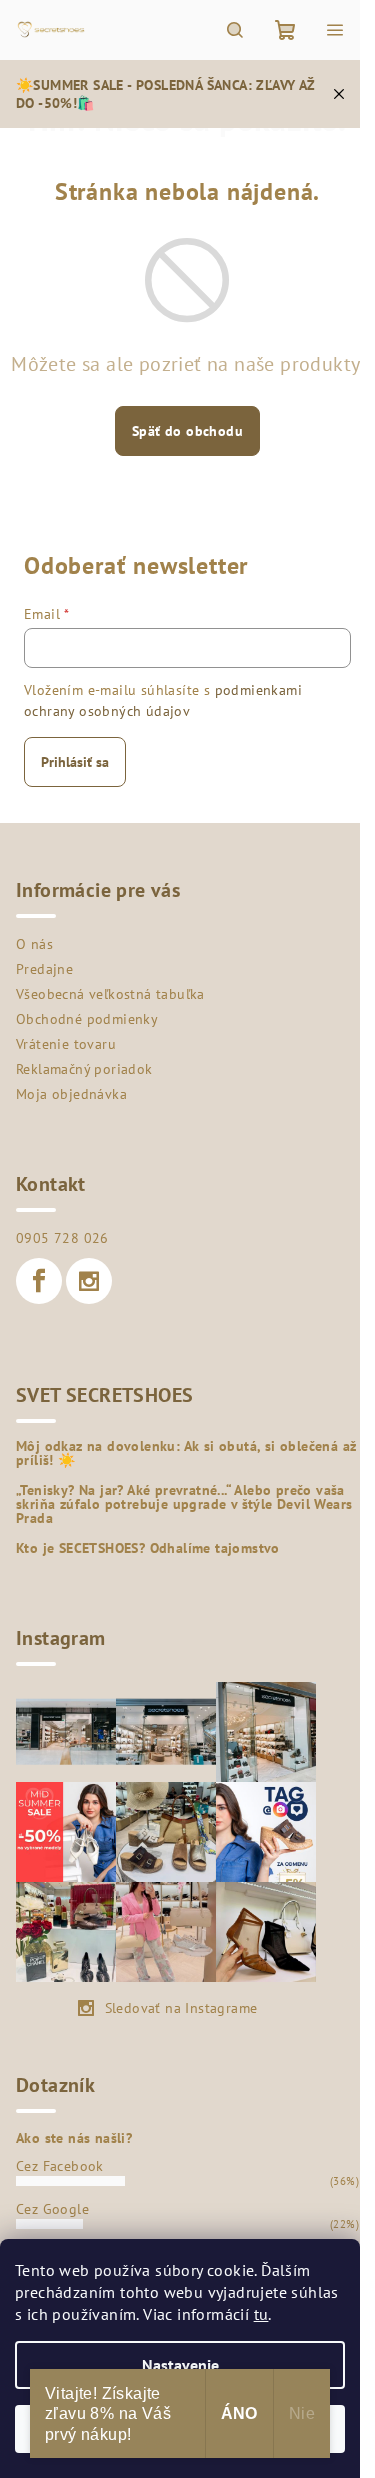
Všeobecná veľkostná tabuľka (110, 994)
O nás (34, 944)
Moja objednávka (71, 1094)
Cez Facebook (60, 2166)
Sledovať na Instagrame (181, 2008)
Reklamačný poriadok (84, 1069)
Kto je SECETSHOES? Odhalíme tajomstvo (148, 1548)
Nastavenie (180, 2365)
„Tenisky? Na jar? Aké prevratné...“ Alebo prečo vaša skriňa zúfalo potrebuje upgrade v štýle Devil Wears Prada (184, 1504)
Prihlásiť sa (75, 762)
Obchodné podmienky (87, 1019)
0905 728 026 (62, 1238)
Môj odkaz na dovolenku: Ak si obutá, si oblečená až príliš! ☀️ (186, 1453)
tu (261, 2314)
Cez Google (52, 2209)
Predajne (44, 969)
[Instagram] (89, 1281)
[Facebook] (39, 1281)
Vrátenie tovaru (66, 1044)
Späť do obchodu (187, 431)
